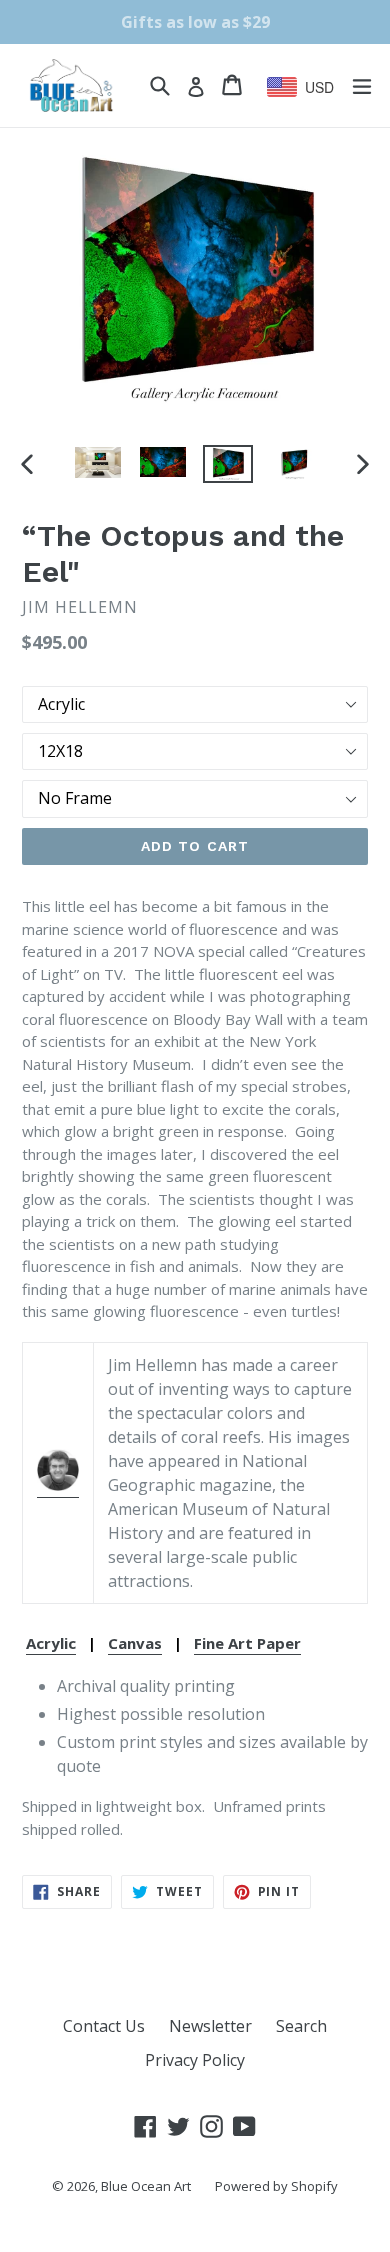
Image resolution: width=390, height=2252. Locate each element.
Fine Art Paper (247, 1643)
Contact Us (104, 2026)
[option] (97, 462)
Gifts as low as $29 (195, 22)
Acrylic (51, 1643)
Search (301, 2026)
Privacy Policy (195, 2060)
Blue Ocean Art (146, 2186)
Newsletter (210, 2026)
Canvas (135, 1643)
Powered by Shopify (276, 2186)
